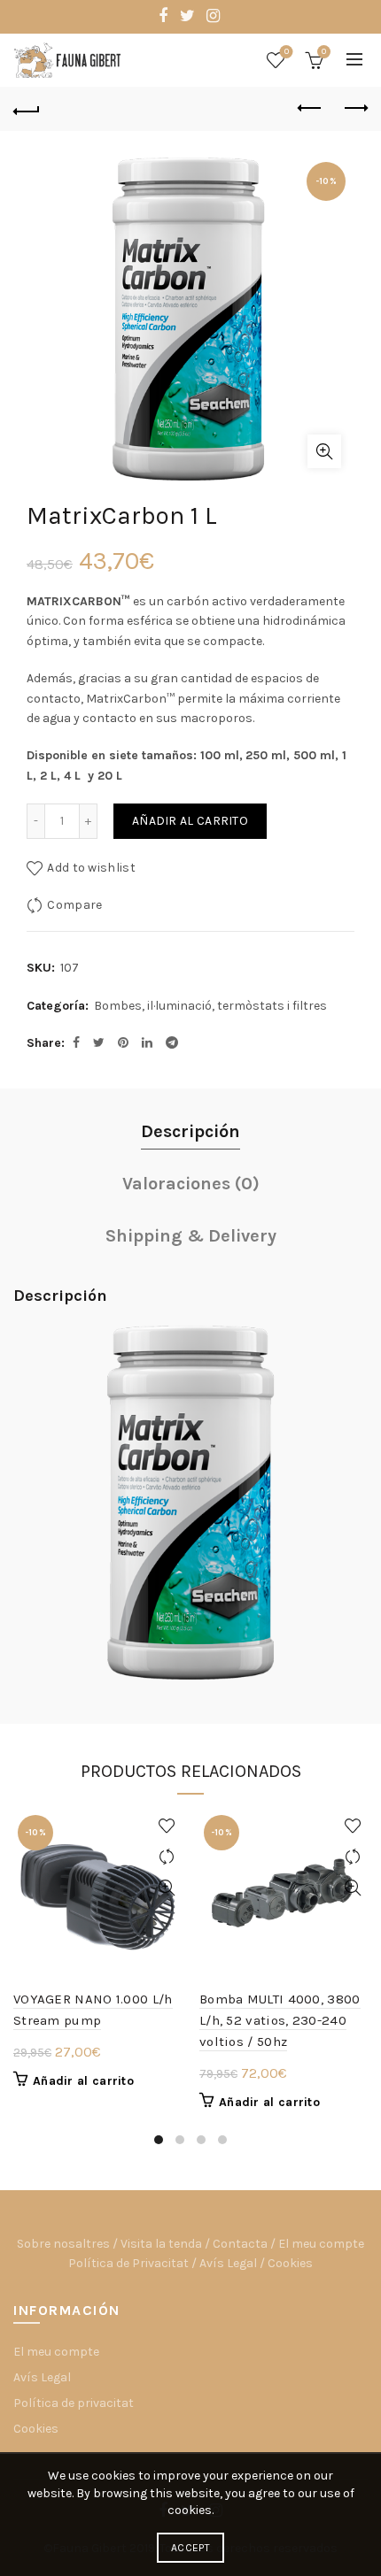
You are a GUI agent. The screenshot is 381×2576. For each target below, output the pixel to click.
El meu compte (321, 2244)
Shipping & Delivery (191, 1236)
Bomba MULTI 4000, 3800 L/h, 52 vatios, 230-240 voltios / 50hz (280, 2020)
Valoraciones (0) (191, 1184)
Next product (354, 109)
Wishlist (287, 52)
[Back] (27, 109)
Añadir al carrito (190, 821)
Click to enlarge (324, 451)
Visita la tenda (161, 2244)
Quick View (166, 1888)
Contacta (240, 2244)
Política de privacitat (74, 2403)
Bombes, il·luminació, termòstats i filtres (210, 1006)
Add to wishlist (91, 868)
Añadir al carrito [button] (83, 2081)
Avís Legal (228, 2263)
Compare (74, 905)
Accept (190, 2548)
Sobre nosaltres (63, 2244)
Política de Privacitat (128, 2263)
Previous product (310, 109)
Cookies (290, 2263)
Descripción (190, 1131)
